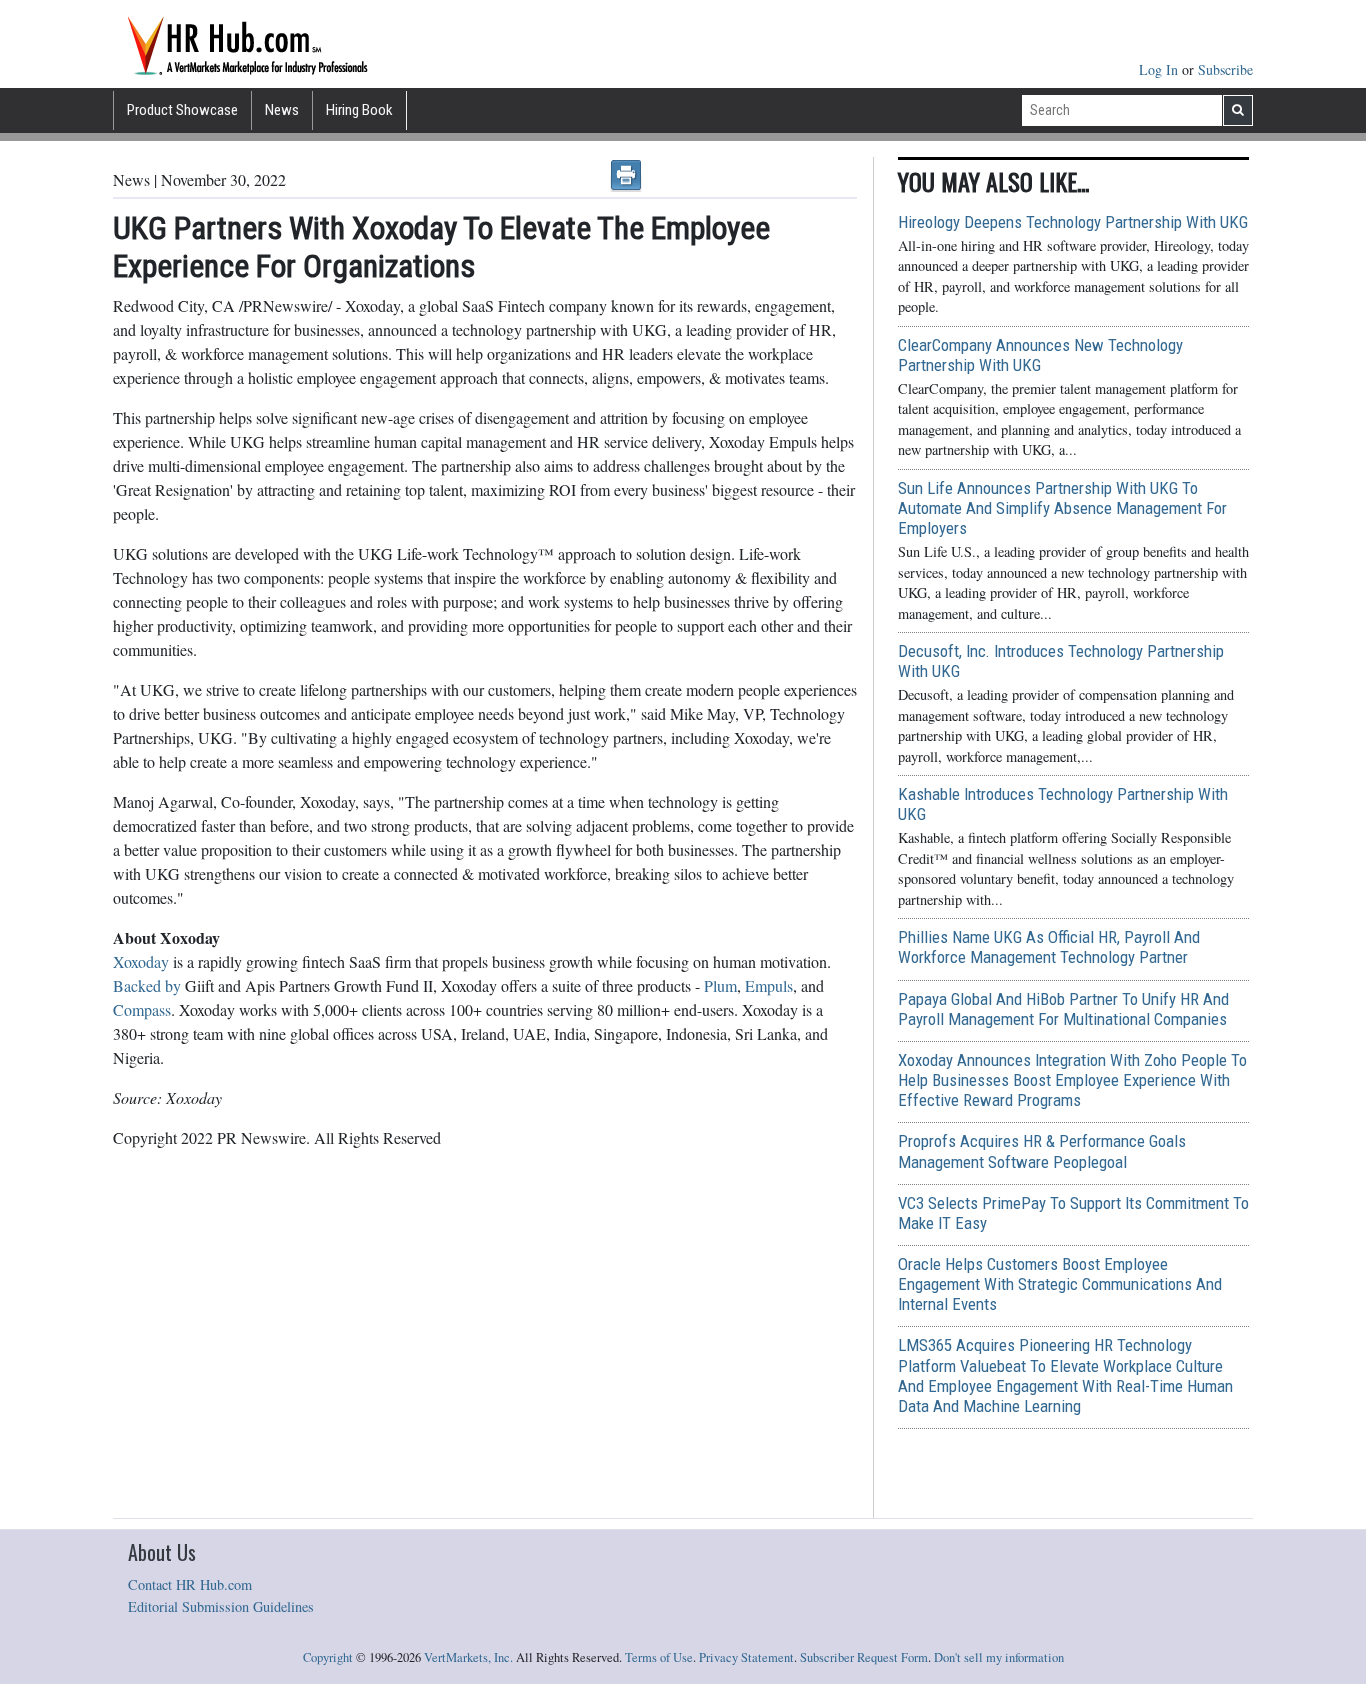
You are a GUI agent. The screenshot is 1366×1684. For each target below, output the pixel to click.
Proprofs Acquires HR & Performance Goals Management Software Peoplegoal (1042, 1151)
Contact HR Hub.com (190, 1584)
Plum (720, 985)
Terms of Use (659, 1657)
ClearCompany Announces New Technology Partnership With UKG (1040, 355)
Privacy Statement (746, 1657)
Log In (1160, 69)
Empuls (769, 985)
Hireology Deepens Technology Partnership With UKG (1073, 222)
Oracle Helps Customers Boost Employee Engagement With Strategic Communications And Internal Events (1060, 1284)
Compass (142, 1009)
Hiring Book (359, 110)
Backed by (147, 985)
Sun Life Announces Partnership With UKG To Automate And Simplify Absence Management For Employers (1062, 508)
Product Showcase (182, 110)
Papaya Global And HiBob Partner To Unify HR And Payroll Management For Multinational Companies (1063, 1009)
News (282, 110)
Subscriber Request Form (864, 1657)
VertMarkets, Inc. (468, 1657)
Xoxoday (141, 961)
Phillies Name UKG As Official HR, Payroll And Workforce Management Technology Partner (1049, 947)
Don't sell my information (999, 1657)
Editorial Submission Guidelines (221, 1606)
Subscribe (1225, 69)
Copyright (328, 1657)
